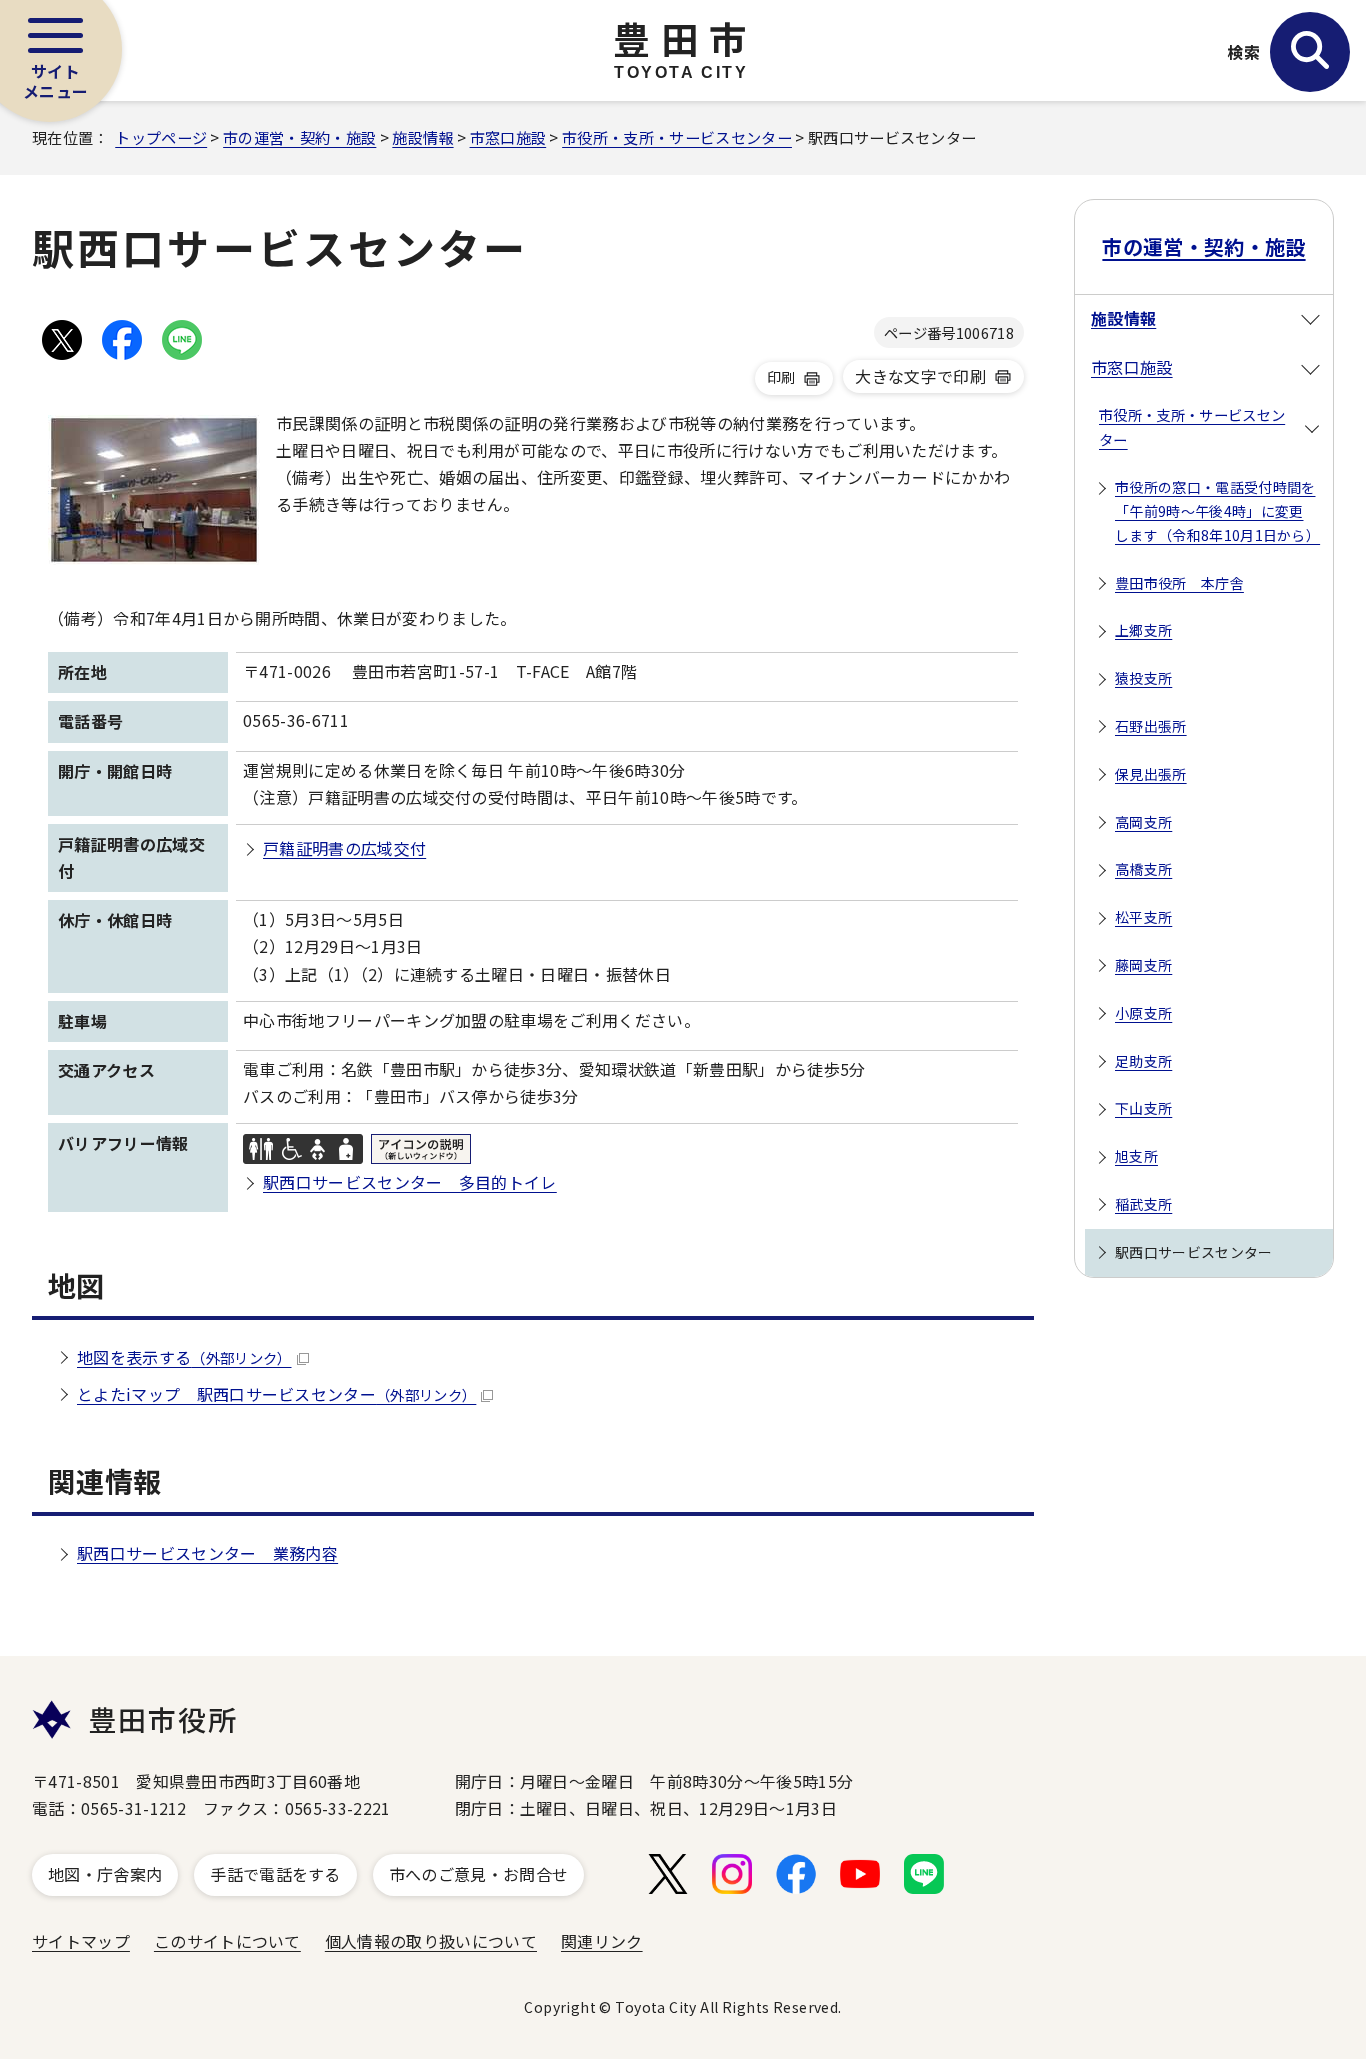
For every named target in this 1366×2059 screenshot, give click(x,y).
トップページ (161, 137)
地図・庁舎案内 (105, 1874)
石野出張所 (1151, 726)
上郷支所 (1143, 630)
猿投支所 (1143, 678)
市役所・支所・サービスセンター (677, 137)
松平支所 (1143, 917)
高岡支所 (1143, 822)
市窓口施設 (508, 137)
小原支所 (1143, 1013)
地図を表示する (184, 1357)
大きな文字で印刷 (920, 376)
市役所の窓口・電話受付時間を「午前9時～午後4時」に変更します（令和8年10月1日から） (1217, 511)
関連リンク (602, 1941)
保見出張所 (1151, 774)
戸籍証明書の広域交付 (344, 848)
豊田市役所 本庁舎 (1179, 583)
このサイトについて (227, 1941)
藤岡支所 (1143, 965)
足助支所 (1143, 1061)
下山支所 (1143, 1108)
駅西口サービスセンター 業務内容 (207, 1553)
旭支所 (1136, 1156)
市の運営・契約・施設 (299, 137)
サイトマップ (81, 1941)
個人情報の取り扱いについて (431, 1941)
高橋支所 (1143, 869)
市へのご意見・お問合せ (479, 1874)
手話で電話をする (275, 1874)
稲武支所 (1143, 1204)
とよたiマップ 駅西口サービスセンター (276, 1394)
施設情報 (422, 137)
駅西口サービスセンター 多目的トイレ (410, 1182)
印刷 (781, 377)
